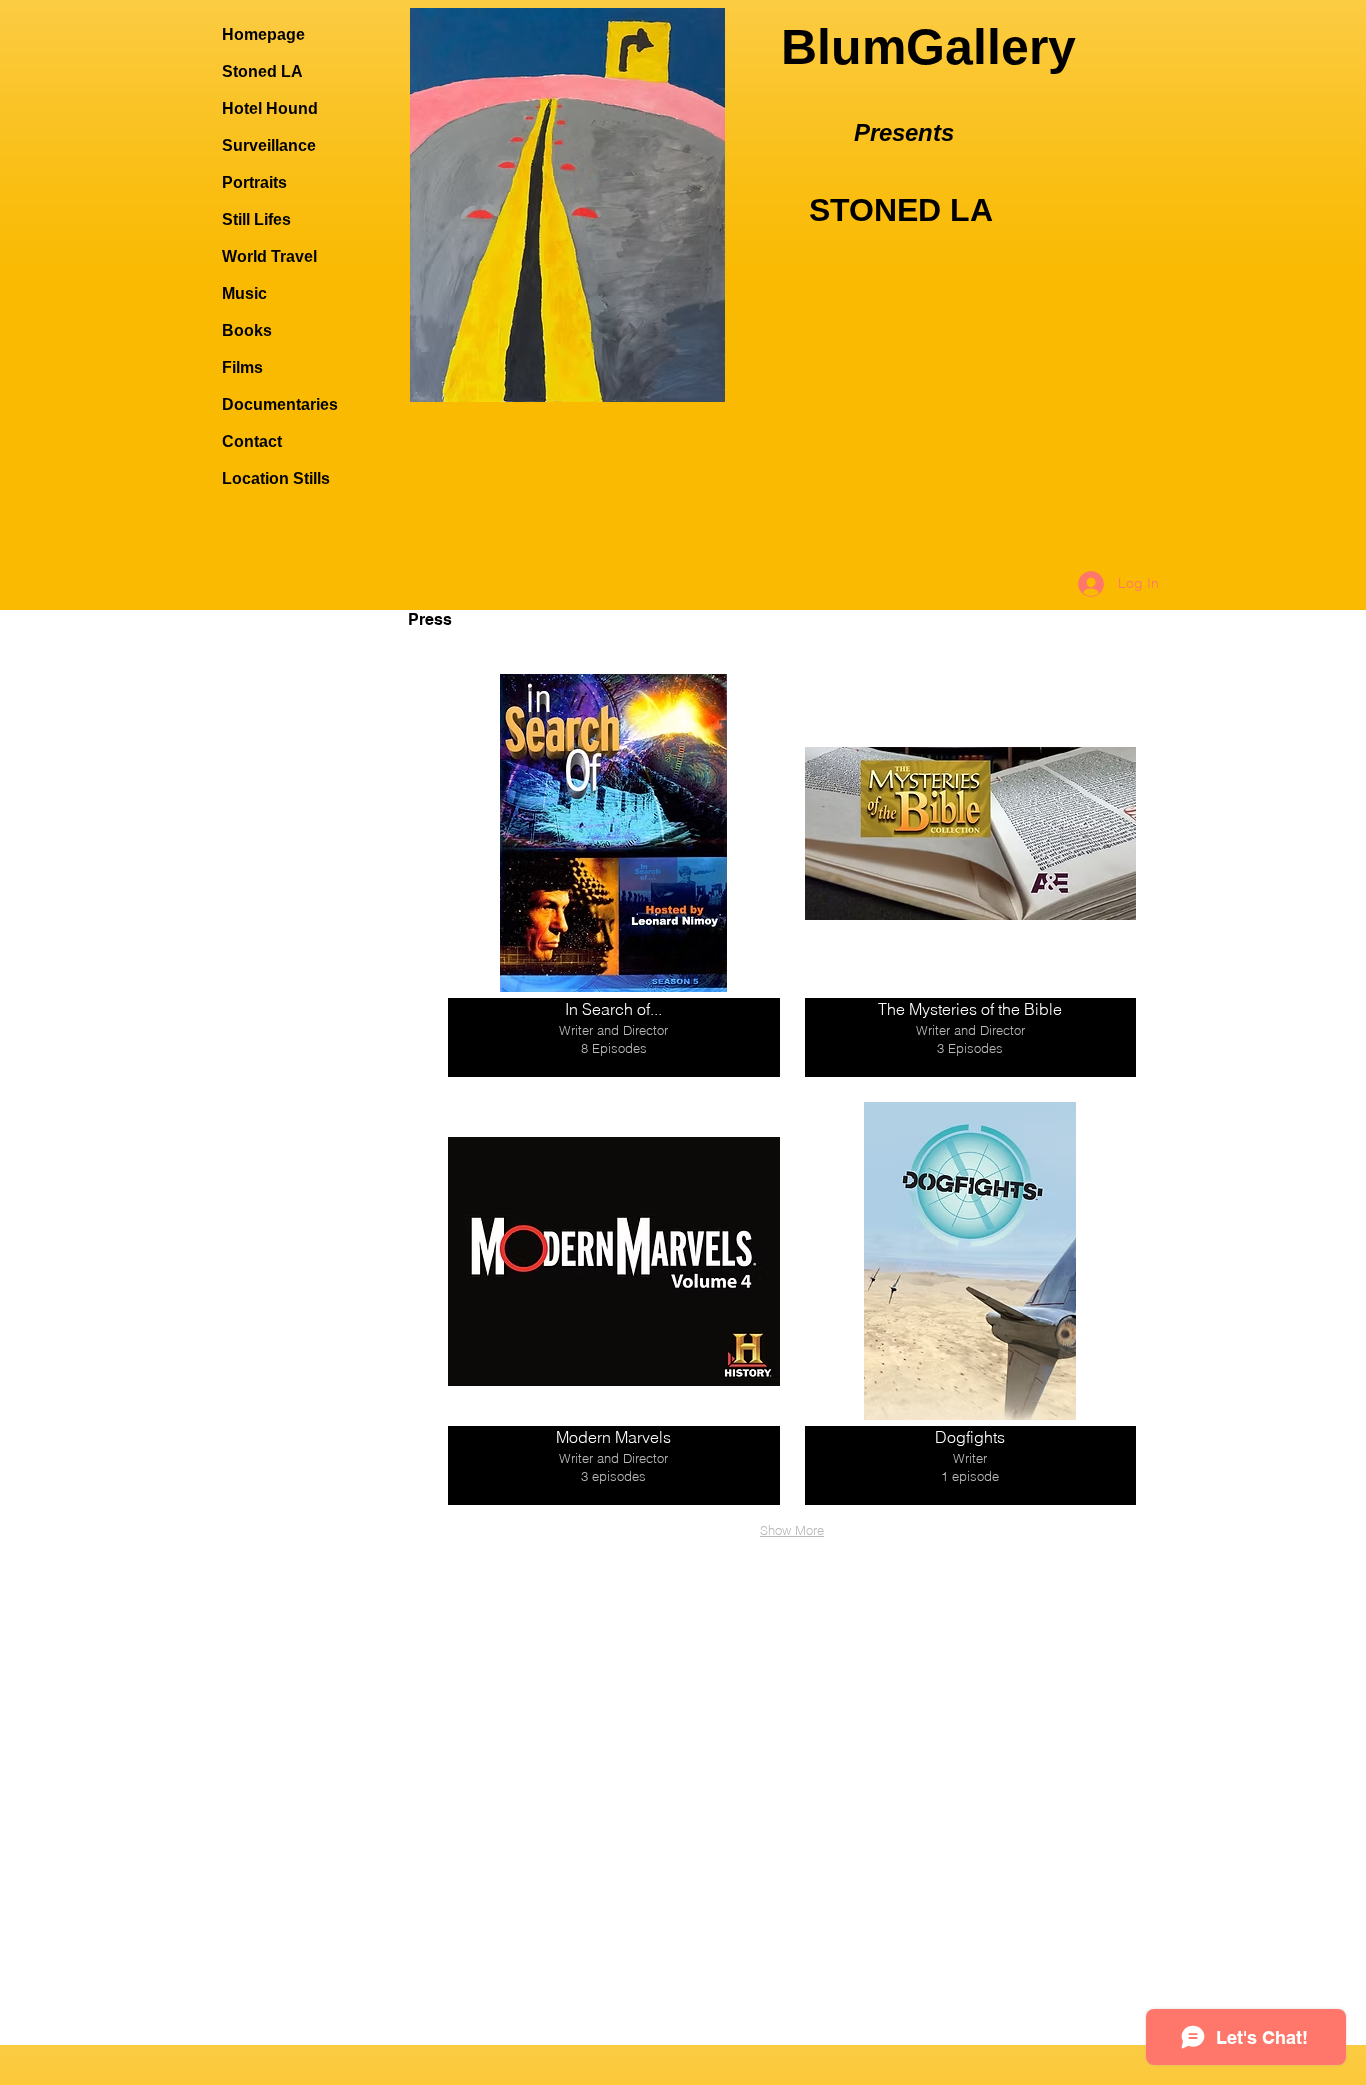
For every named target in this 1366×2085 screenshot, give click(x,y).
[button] (614, 875)
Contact (252, 441)
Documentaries (280, 404)
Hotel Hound (270, 108)
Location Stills (276, 478)
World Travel (269, 256)
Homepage (263, 34)
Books (247, 330)
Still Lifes (256, 219)
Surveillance (269, 145)
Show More (792, 1530)
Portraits (254, 182)
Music (244, 293)
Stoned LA (262, 71)
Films (242, 367)
